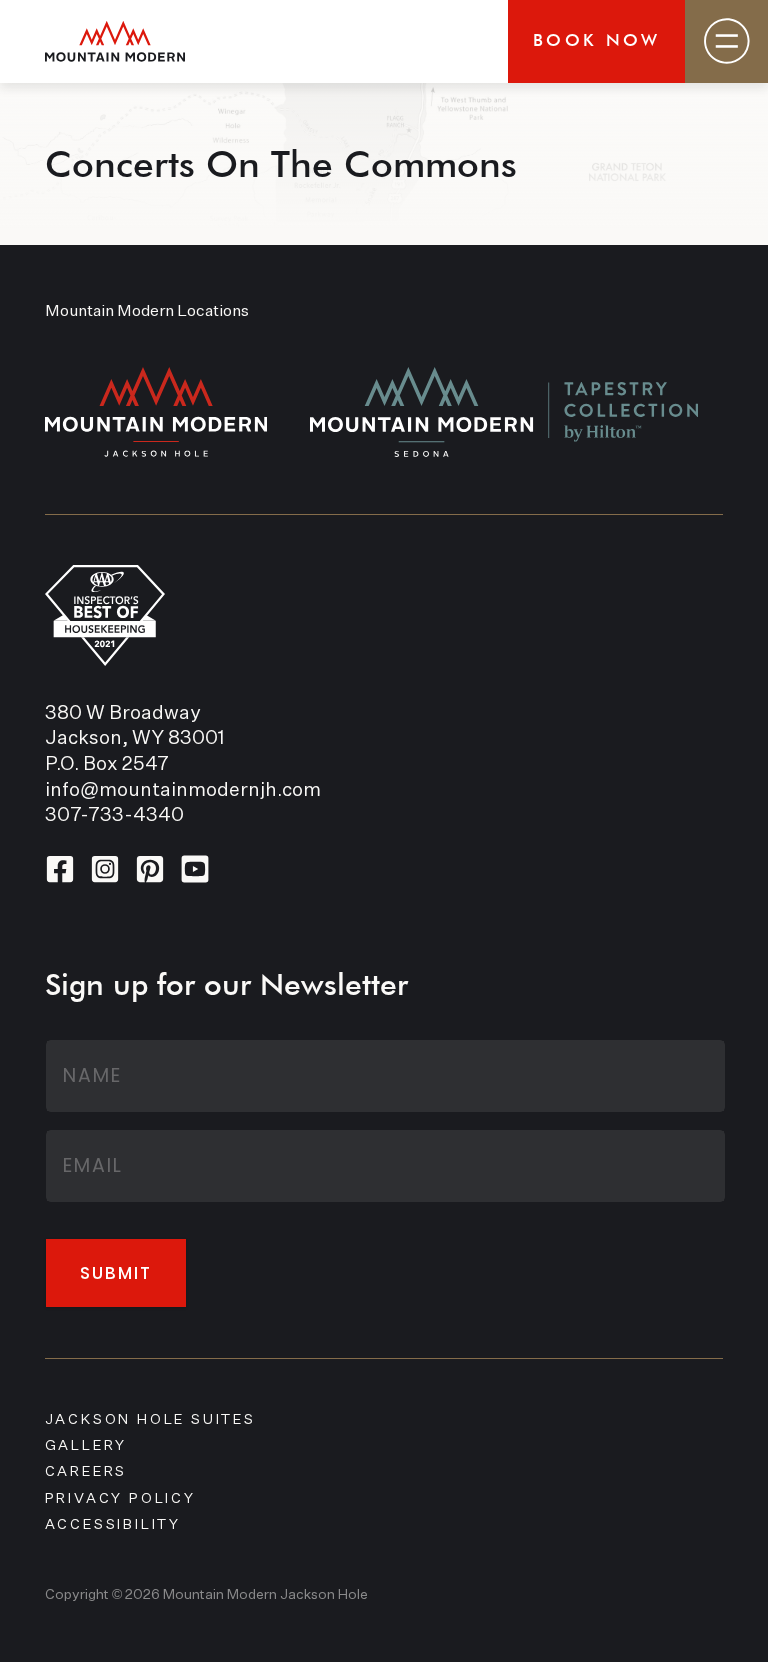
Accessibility (113, 1525)
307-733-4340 (114, 815)
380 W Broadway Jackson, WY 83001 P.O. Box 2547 (135, 739)
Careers (86, 1472)
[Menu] (726, 41)
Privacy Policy (120, 1499)
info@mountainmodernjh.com (183, 790)
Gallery (86, 1446)
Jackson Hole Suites (150, 1420)
